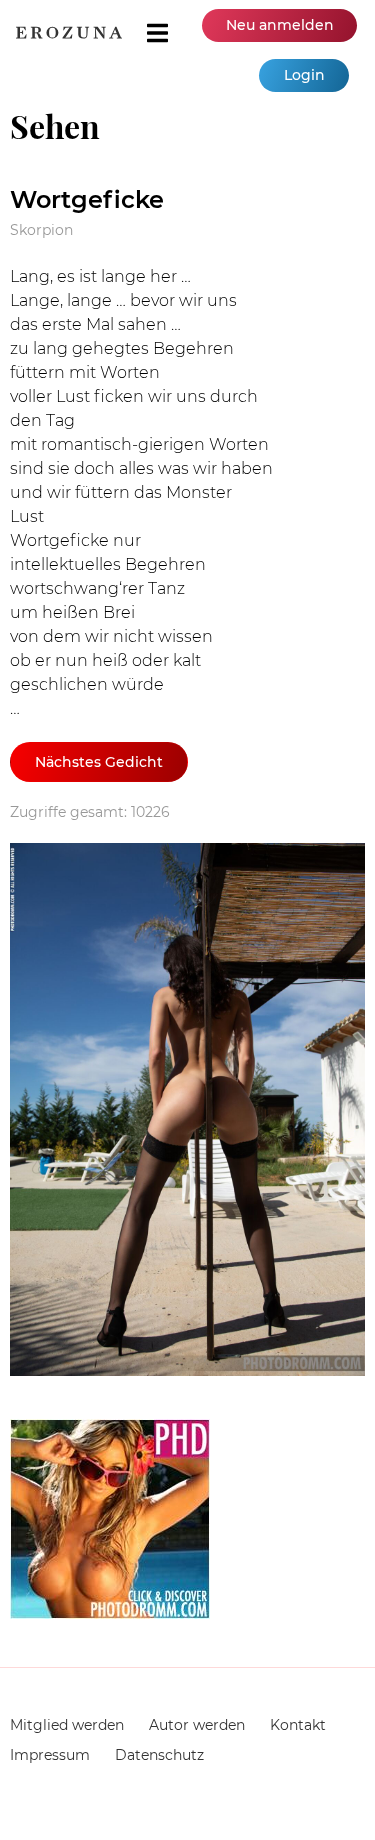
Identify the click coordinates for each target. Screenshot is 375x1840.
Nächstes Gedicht (99, 762)
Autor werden (197, 1725)
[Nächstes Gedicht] (187, 1113)
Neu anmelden (280, 25)
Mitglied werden (67, 1725)
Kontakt (298, 1725)
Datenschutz (159, 1755)
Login (304, 75)
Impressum (50, 1755)
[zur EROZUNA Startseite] (69, 32)
